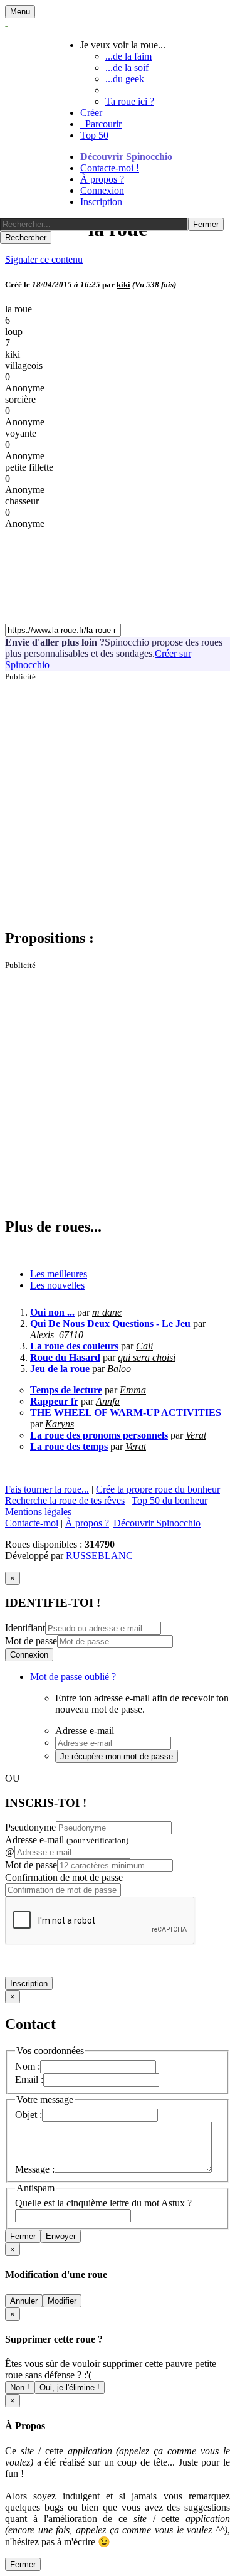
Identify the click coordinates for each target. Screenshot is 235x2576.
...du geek (125, 79)
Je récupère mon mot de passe (117, 1756)
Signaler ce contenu (44, 259)
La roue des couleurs (74, 1346)
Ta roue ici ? (130, 101)
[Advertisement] (118, 800)
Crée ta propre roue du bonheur (158, 1489)
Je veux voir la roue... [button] (123, 45)
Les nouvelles (57, 1285)
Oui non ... (52, 1312)
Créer (91, 113)
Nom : (28, 2066)
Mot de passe (31, 1641)
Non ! (20, 2387)
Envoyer (61, 2236)
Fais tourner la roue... (47, 1489)
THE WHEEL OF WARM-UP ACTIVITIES (126, 1413)
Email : (29, 2079)
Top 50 (94, 135)
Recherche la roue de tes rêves (65, 1500)
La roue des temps (69, 1446)
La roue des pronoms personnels (99, 1435)
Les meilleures (59, 1274)
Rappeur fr (54, 1401)
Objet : (29, 2115)
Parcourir (101, 124)
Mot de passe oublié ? (73, 1677)
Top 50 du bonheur (170, 1500)
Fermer (23, 2236)
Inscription (101, 202)
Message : (35, 2169)
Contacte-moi (32, 1523)
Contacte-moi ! (110, 168)
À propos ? (102, 179)
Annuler (24, 2301)
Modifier (62, 2301)
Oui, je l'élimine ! (70, 2387)
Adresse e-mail (67, 1840)
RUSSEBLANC (99, 1556)
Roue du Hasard (65, 1357)
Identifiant (25, 1628)
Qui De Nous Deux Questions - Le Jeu (110, 1323)
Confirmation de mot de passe (64, 1877)
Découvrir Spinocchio (126, 157)
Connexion (102, 190)
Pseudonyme (30, 1827)
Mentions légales (38, 1512)
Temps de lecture (66, 1390)
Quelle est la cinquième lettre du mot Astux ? (103, 2203)
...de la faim (128, 56)
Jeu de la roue (60, 1369)
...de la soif (127, 67)
